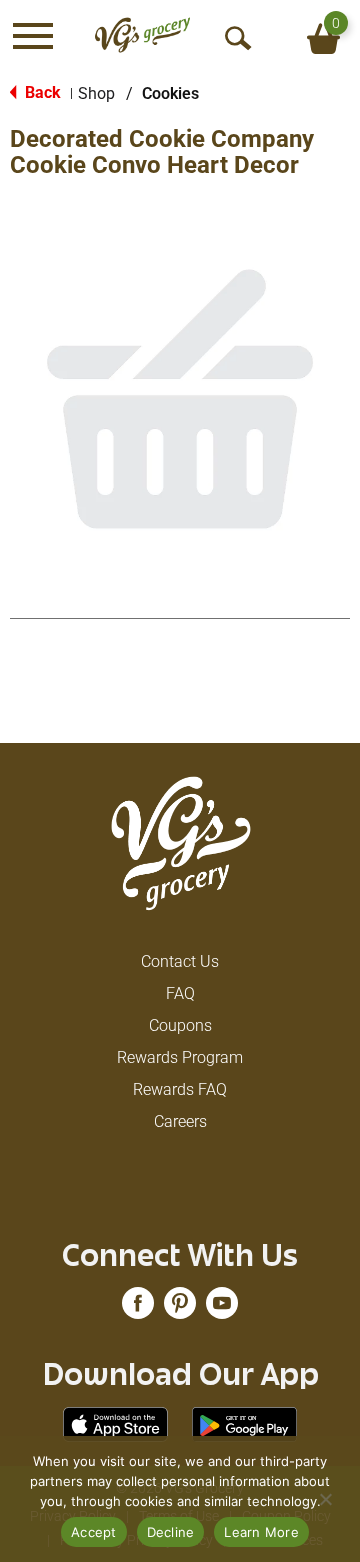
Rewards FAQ (180, 1089)
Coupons (180, 1025)
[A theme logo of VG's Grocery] (142, 35)
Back (41, 92)
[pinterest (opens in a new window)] (180, 1309)
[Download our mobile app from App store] (115, 1423)
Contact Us (180, 961)
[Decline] (325, 1499)
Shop (96, 93)
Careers (180, 1121)
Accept (94, 1532)
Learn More (261, 1532)
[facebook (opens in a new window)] (138, 1309)
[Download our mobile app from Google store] (244, 1423)
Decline (171, 1532)
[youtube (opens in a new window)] (222, 1309)
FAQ (180, 993)
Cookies (170, 93)
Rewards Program (180, 1057)
